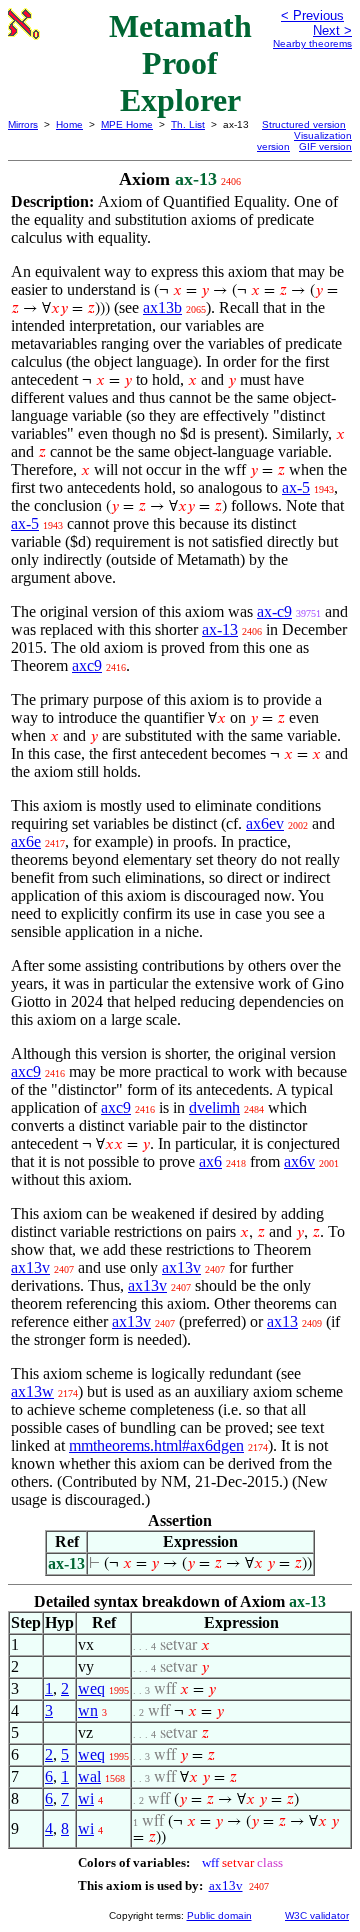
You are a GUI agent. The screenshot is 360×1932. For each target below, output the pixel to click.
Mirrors (23, 124)
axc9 (87, 665)
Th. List (188, 124)
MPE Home (127, 124)
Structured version (304, 124)
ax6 (210, 1161)
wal (89, 1776)
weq (91, 1688)
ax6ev (265, 823)
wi (86, 1798)
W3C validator (317, 1915)
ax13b (162, 307)
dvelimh (214, 1107)
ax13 (282, 1321)
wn (88, 1710)
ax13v (30, 1267)
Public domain (219, 1915)
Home (69, 124)
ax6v (299, 1161)
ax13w (32, 1391)
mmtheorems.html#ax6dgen (156, 1445)
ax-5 (296, 487)
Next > (332, 30)
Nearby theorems (312, 43)
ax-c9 (274, 611)
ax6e (26, 841)
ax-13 (220, 629)
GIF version (325, 146)
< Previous (312, 15)
